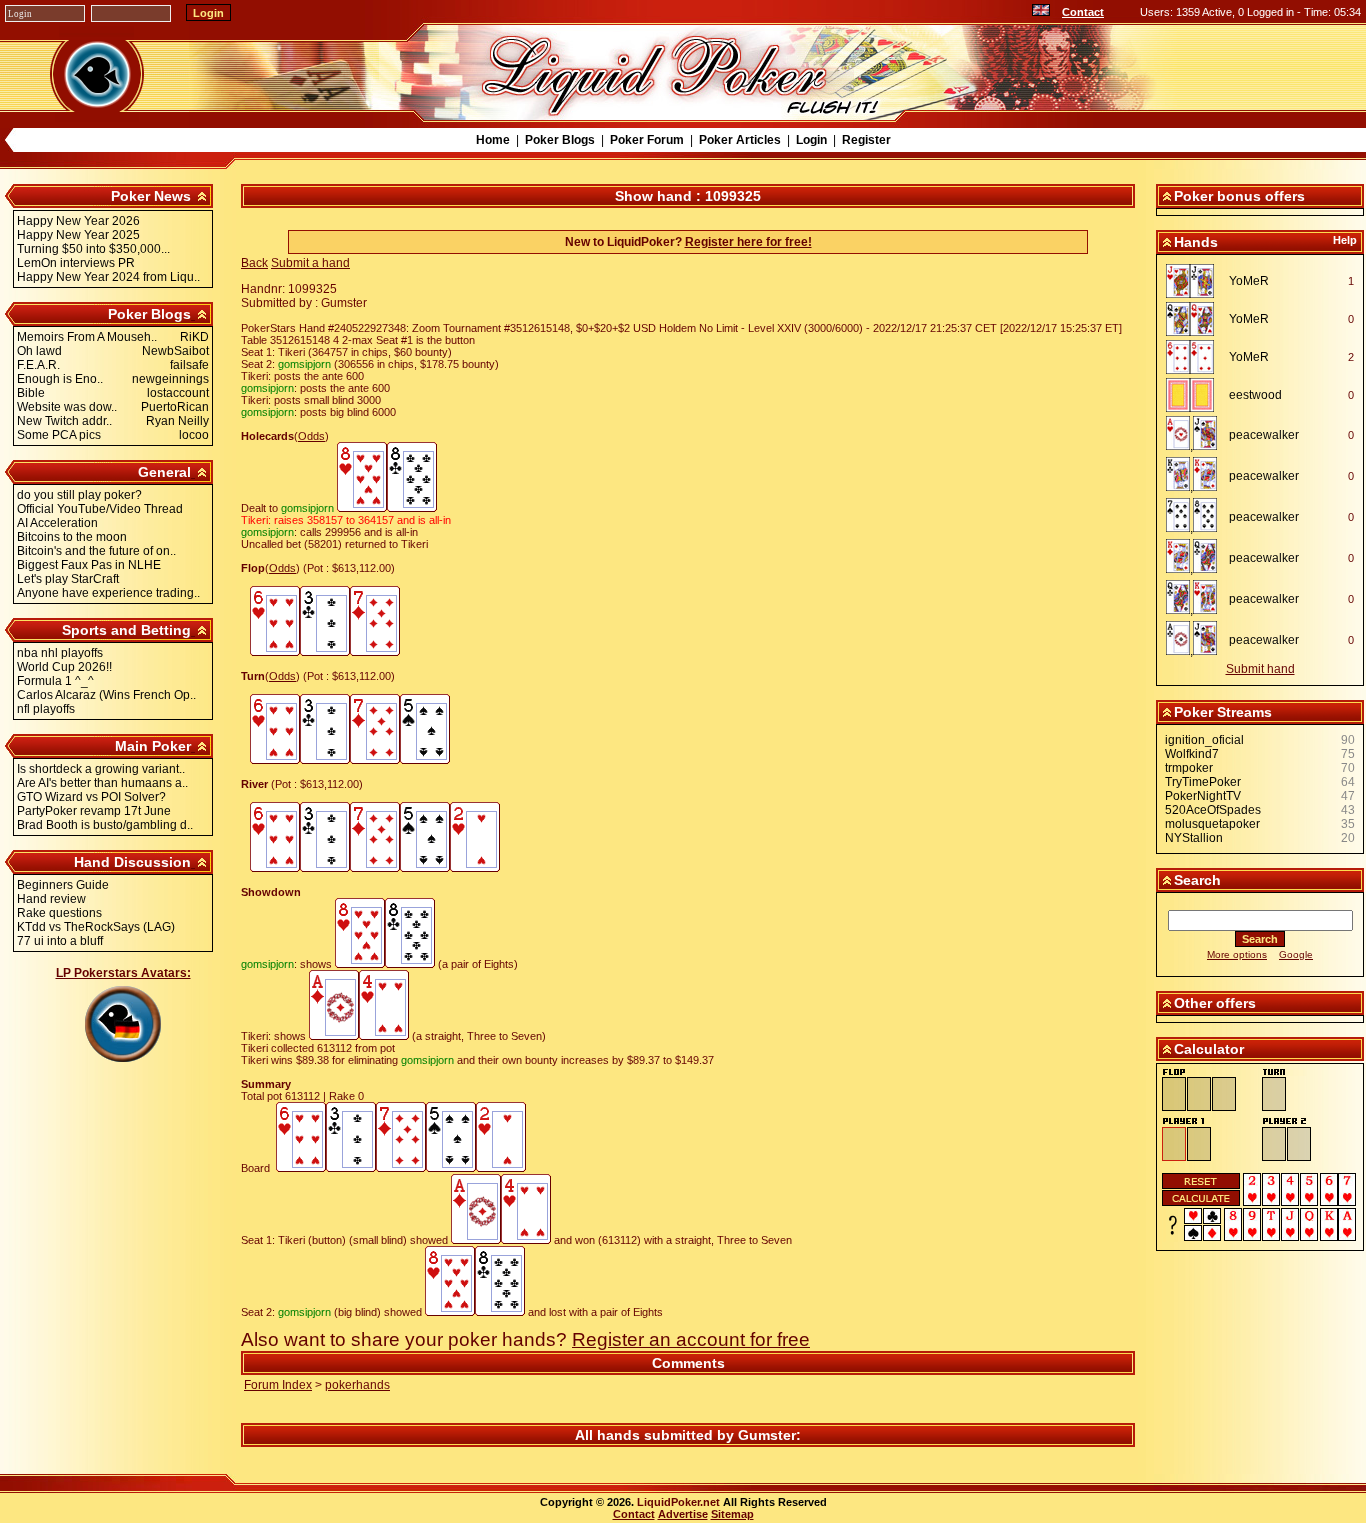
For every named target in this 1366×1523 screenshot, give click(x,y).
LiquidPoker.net (678, 1502)
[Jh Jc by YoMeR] (1195, 281)
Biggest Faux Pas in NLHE (89, 565)
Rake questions (59, 913)
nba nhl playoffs (60, 653)
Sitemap (732, 1514)
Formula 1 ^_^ (55, 681)
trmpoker (1189, 768)
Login (811, 140)
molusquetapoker (1212, 824)
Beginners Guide (63, 885)
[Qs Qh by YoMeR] (1195, 319)
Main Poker (153, 746)
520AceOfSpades (1213, 810)
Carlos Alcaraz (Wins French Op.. (106, 695)
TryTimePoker (1203, 782)
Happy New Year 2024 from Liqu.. (108, 277)
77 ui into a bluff (60, 941)
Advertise (683, 1514)
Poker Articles (740, 140)
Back (254, 263)
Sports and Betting (126, 630)
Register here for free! (748, 242)
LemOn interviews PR (76, 263)
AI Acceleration (57, 523)
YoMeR (1249, 281)
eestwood (1255, 395)
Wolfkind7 (1192, 754)
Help (1345, 240)
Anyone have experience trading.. (108, 593)
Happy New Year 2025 (78, 235)
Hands (1196, 242)
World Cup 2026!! (64, 667)
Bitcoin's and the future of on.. (96, 551)
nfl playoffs (46, 709)
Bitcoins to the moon (72, 537)
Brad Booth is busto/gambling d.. (105, 825)
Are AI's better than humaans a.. (102, 783)
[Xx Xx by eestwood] (1195, 395)
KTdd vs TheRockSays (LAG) (96, 927)
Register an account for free (691, 1339)
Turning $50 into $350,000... (93, 249)
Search (1197, 880)
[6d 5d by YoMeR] (1195, 357)
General (164, 472)
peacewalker (1264, 435)
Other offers (1215, 1003)
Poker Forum (647, 140)
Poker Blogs (560, 140)
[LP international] (1041, 12)
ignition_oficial (1204, 740)
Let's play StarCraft (68, 579)
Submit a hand (310, 263)
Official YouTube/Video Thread (100, 509)
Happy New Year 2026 (78, 221)
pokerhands (357, 1385)
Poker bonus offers (1239, 196)
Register (866, 140)
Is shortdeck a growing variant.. (101, 769)
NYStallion (1194, 838)
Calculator (1209, 1049)
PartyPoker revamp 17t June (94, 811)
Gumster (767, 1435)
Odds (311, 436)
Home (493, 140)
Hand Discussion (132, 862)
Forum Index (278, 1385)
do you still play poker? (79, 495)
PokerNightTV (1203, 796)
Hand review (51, 899)
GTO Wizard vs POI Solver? (91, 797)
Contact (1083, 12)
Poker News (151, 196)
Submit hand (1260, 669)
